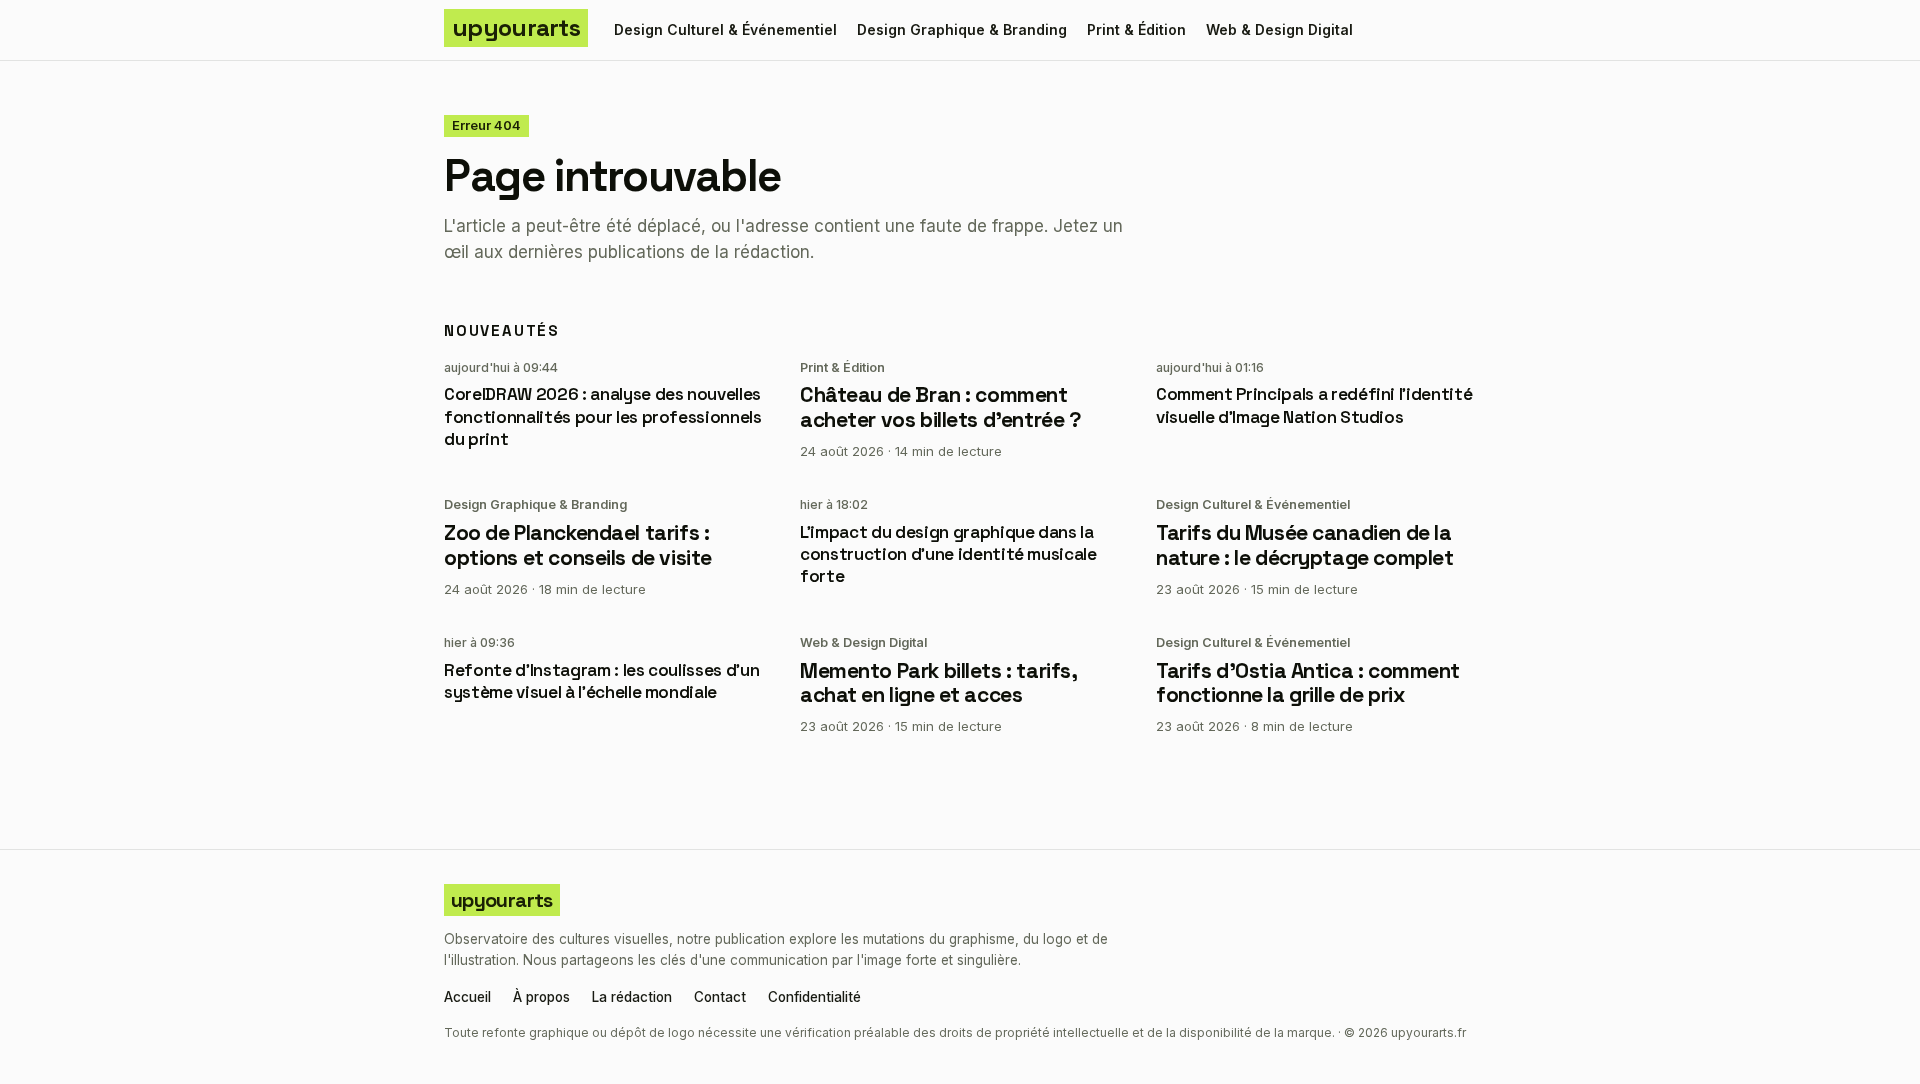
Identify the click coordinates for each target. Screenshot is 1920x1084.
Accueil (467, 998)
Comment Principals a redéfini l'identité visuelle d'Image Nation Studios (1314, 405)
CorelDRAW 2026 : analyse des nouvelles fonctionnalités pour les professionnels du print (603, 416)
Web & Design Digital (1279, 29)
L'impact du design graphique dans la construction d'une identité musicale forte (948, 554)
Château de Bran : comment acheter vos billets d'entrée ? (940, 407)
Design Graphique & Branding (962, 29)
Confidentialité (814, 998)
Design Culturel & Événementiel (725, 29)
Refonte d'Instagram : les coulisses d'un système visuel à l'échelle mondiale (601, 681)
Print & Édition (1136, 29)
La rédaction (632, 998)
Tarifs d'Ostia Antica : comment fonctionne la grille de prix (1308, 683)
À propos (541, 998)
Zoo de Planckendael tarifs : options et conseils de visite (578, 545)
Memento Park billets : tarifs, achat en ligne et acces (938, 683)
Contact (720, 998)
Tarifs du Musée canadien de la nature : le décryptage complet (1304, 545)
